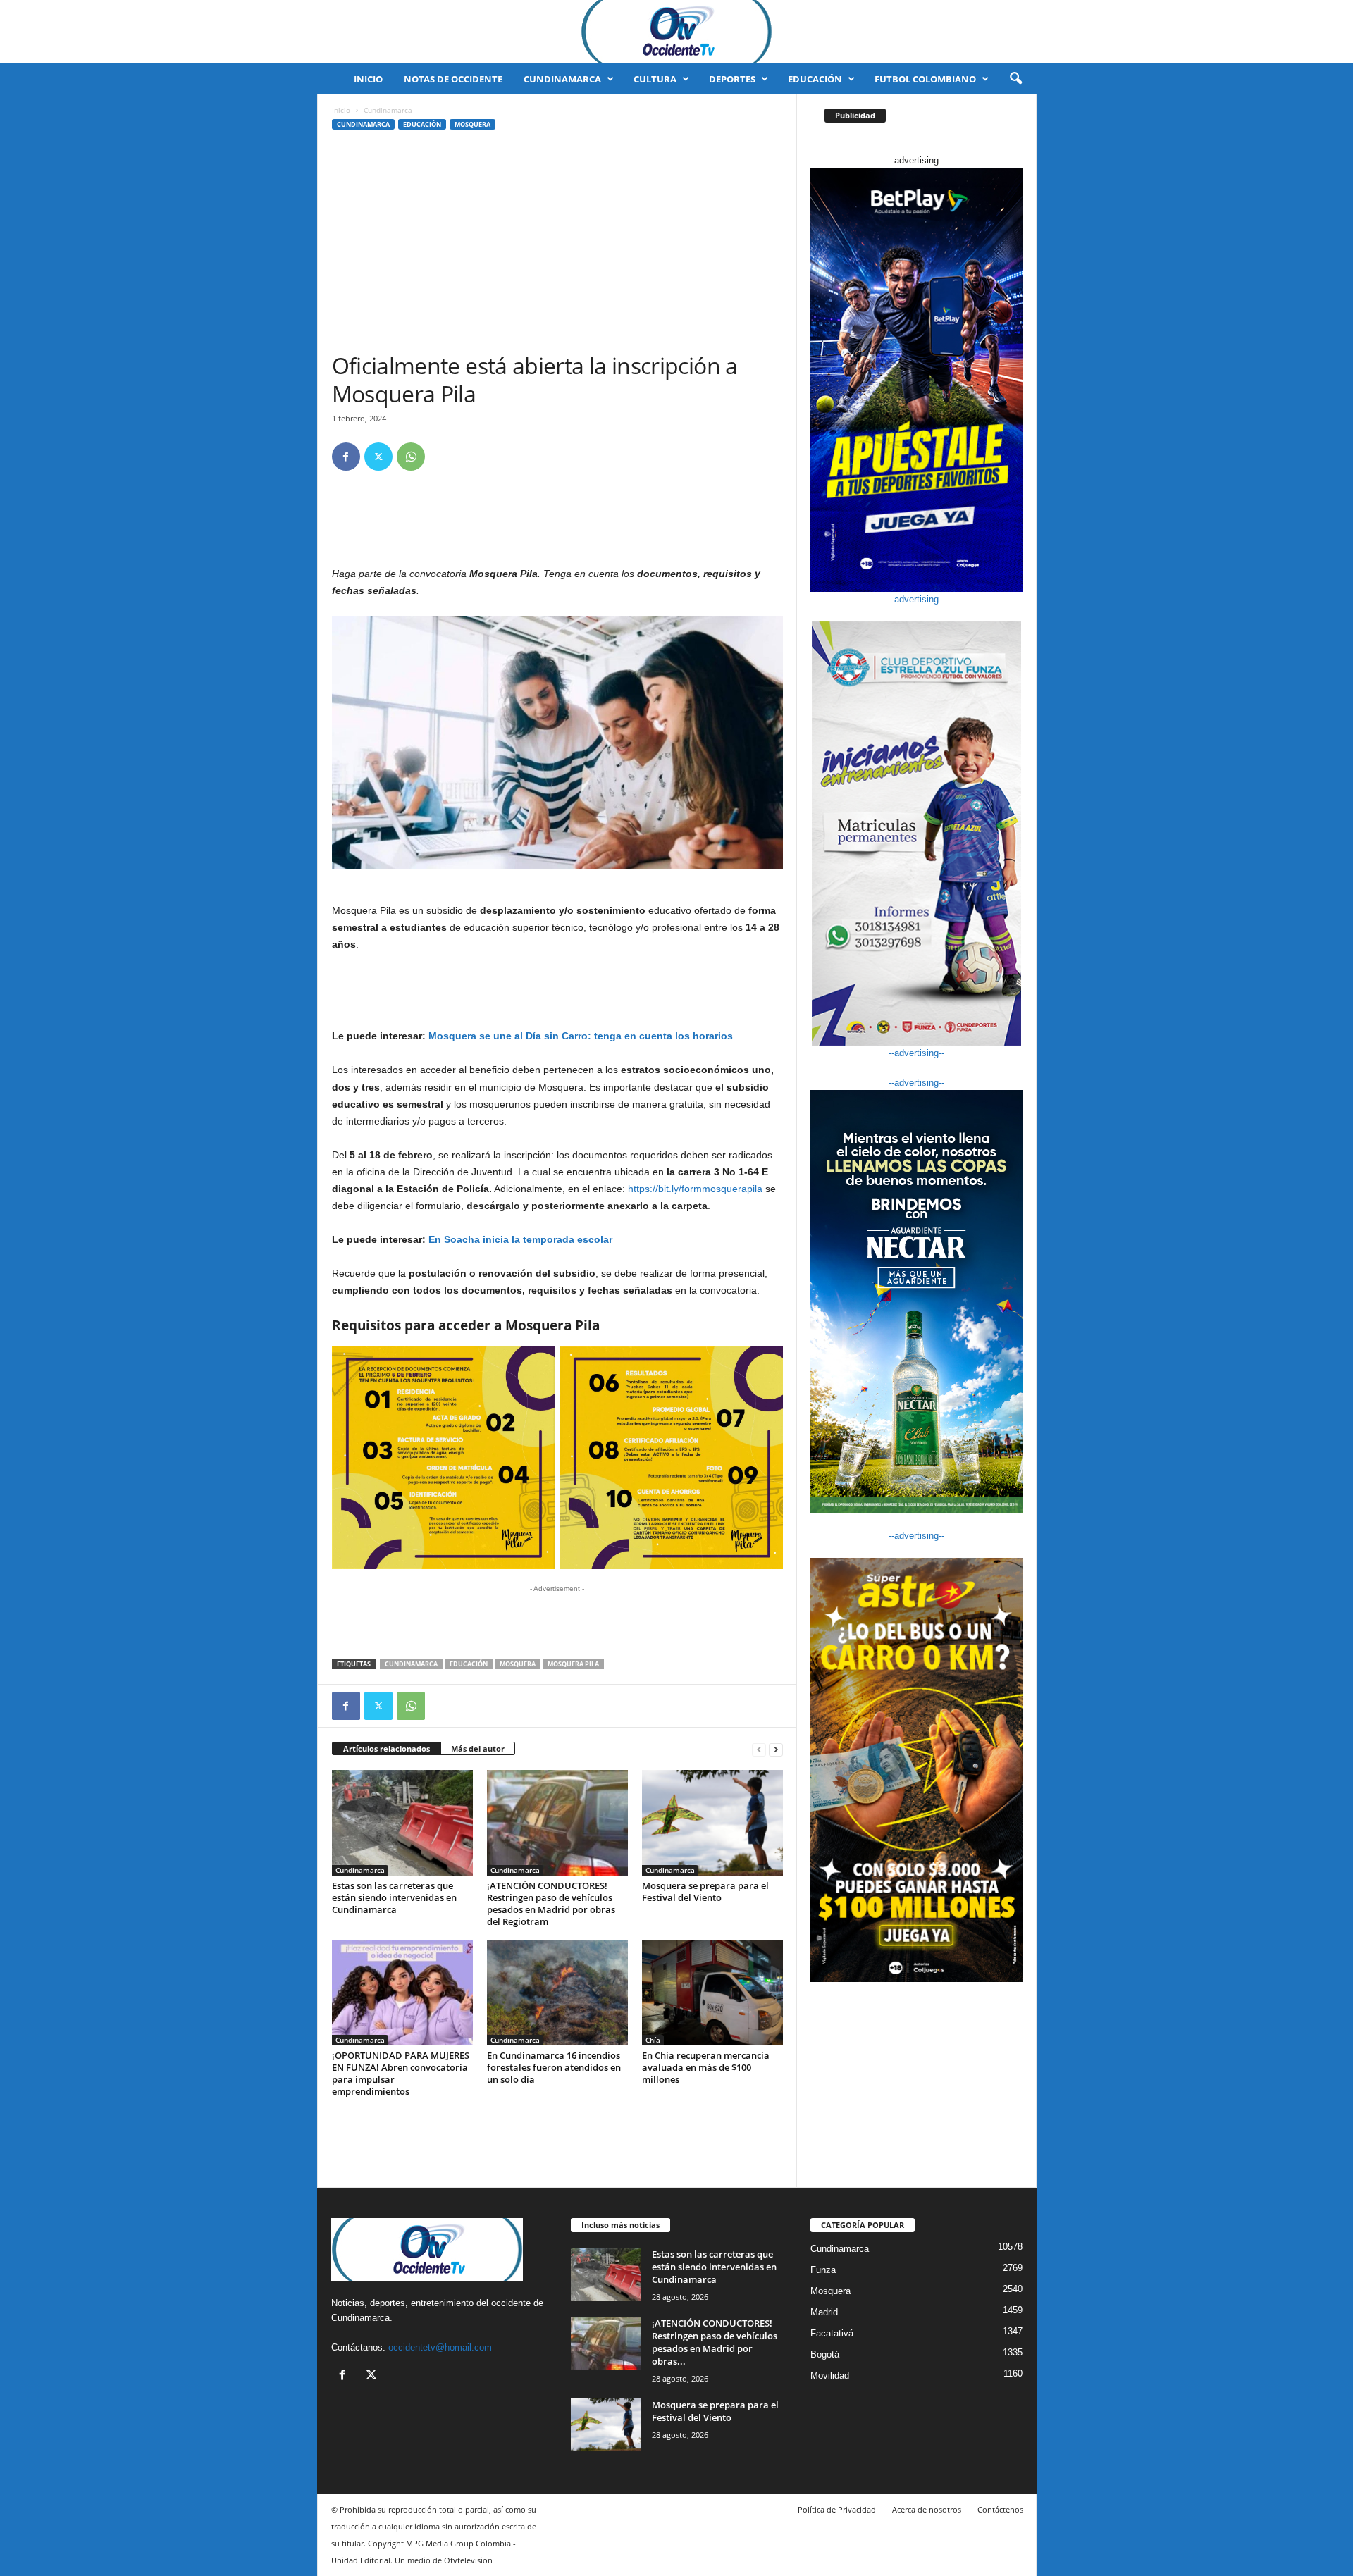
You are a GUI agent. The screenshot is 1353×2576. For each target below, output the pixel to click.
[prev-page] (759, 1749)
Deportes (732, 79)
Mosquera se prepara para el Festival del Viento (705, 1891)
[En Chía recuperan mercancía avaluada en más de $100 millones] (712, 1993)
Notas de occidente (453, 79)
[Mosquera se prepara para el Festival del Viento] (712, 1823)
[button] (1015, 79)
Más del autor (478, 1748)
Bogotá (825, 2354)
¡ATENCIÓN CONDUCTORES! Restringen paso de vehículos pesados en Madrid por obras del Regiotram (551, 1903)
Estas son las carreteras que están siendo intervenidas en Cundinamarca (394, 1897)
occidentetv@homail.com (440, 2347)
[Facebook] (346, 457)
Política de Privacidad (837, 2509)
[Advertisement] (557, 246)
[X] (378, 457)
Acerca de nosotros (927, 2509)
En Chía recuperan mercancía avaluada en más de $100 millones (706, 2067)
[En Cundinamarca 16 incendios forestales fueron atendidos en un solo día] (557, 1993)
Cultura (655, 79)
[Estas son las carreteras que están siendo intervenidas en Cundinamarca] (402, 1823)
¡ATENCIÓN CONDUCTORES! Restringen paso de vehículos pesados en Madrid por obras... (715, 2342)
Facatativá (832, 2333)
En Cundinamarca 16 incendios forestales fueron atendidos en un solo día (554, 2067)
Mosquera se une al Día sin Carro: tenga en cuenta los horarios (581, 1036)
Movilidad (830, 2376)
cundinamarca (411, 1664)
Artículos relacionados (387, 1748)
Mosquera (472, 124)
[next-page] (776, 1749)
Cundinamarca (562, 79)
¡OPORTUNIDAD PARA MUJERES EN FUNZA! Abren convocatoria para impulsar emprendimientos (401, 2073)
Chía (653, 2040)
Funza (823, 2270)
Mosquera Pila (573, 1664)
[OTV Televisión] (676, 32)
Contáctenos (1000, 2509)
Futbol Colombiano (925, 79)
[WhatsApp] (411, 457)
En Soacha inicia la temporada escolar (520, 1239)
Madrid (824, 2312)
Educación (815, 79)
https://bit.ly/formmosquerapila (695, 1189)
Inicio (368, 79)
